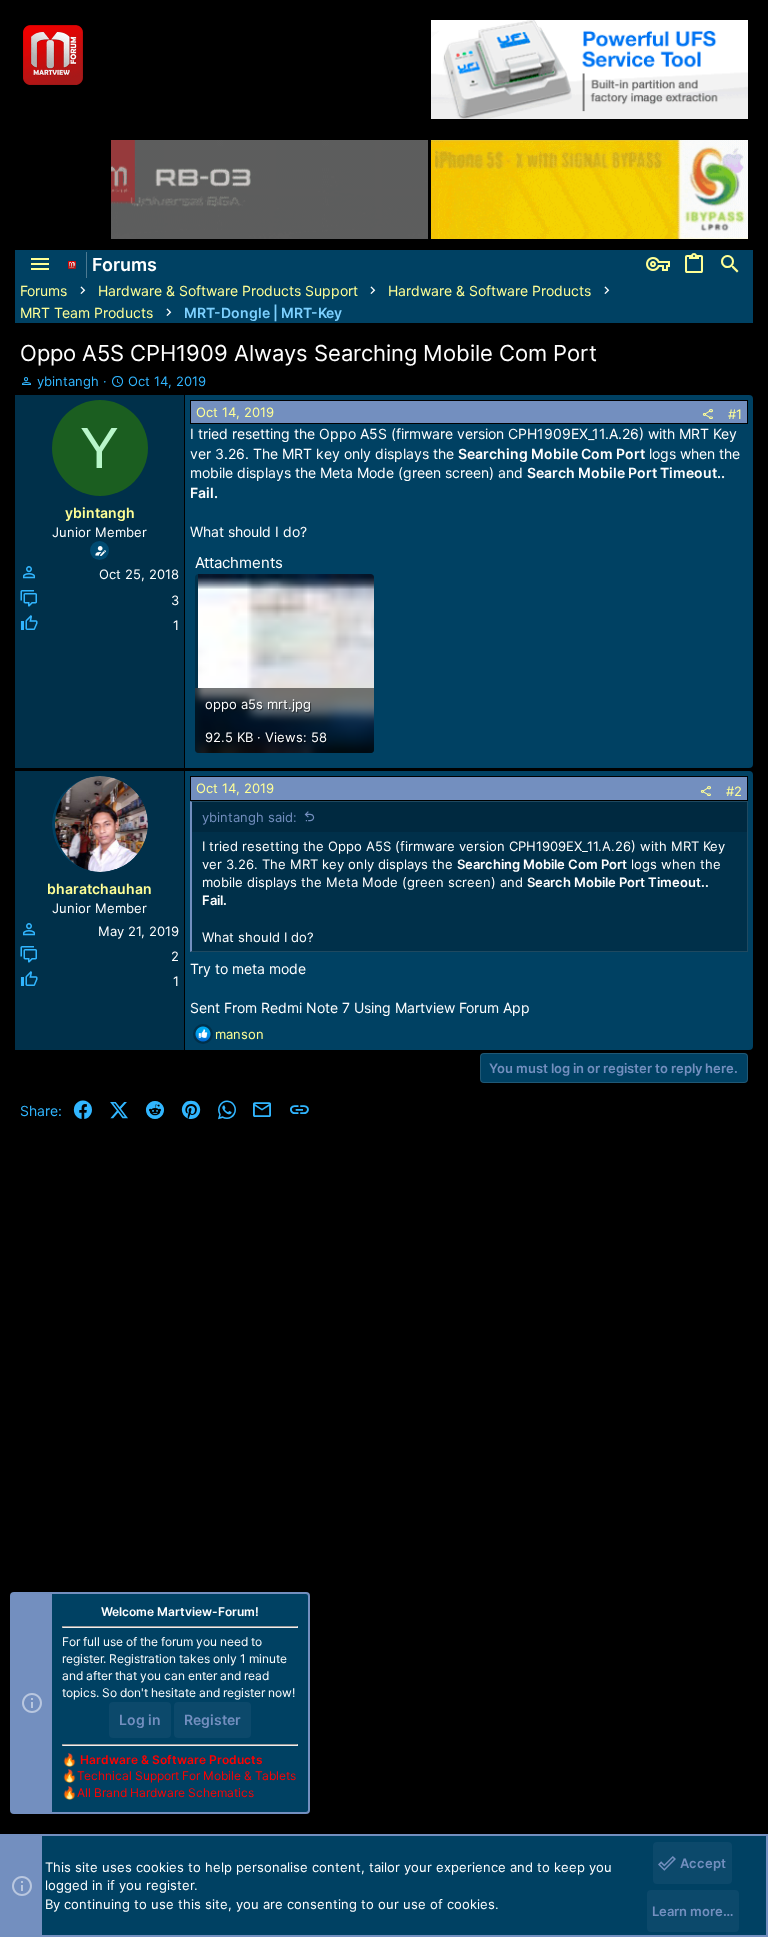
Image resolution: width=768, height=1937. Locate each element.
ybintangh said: (249, 817)
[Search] (730, 265)
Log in (140, 1719)
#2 (734, 791)
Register (212, 1719)
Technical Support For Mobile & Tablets (186, 1775)
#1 (735, 414)
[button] (40, 265)
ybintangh (68, 381)
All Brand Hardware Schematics (165, 1792)
